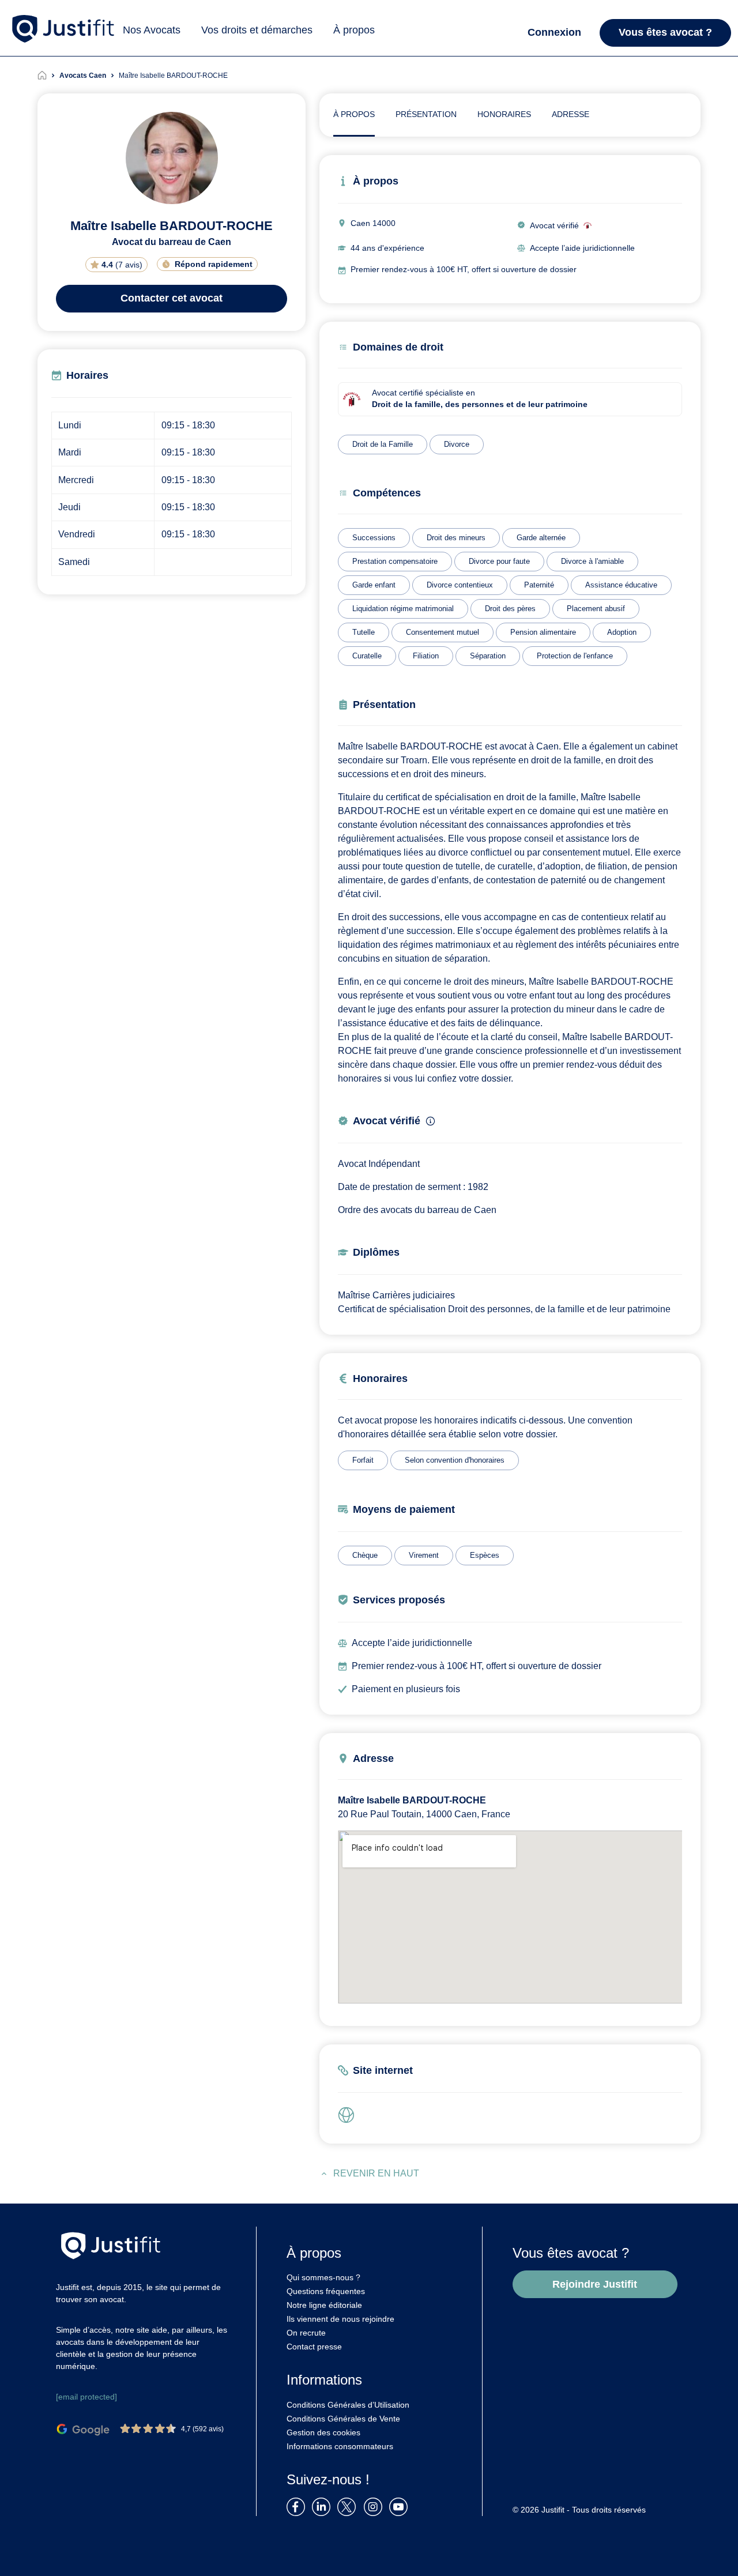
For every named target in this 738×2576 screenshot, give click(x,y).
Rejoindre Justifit (595, 2284)
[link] (349, 2115)
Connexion (554, 32)
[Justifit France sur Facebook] (298, 2506)
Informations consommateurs (340, 2446)
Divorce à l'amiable (592, 561)
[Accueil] (48, 76)
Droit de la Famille (383, 444)
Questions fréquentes (326, 2291)
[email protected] (86, 2397)
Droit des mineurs (456, 538)
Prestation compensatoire (395, 561)
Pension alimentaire (543, 632)
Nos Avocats (152, 30)
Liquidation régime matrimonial (403, 609)
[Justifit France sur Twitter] (349, 2506)
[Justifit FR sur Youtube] (401, 2506)
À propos (354, 30)
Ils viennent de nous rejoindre (340, 2319)
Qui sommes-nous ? (323, 2277)
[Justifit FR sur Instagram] (375, 2506)
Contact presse (314, 2347)
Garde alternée (541, 538)
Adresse (571, 114)
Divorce (457, 444)
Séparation (488, 656)
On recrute (306, 2333)
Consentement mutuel (443, 632)
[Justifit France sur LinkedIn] (323, 2506)
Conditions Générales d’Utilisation (348, 2405)
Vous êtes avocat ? (665, 32)
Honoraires (504, 114)
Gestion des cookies (323, 2432)
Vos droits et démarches (257, 30)
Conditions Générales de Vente (343, 2419)
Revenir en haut (376, 2173)
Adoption (622, 632)
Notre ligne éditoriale (324, 2305)
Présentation (426, 114)
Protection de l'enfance (575, 656)
